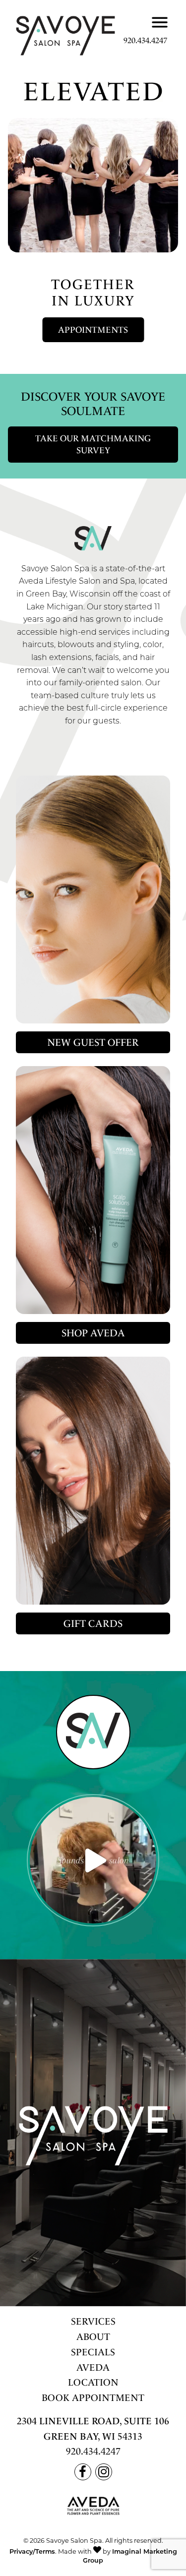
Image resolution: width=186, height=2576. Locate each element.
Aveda (93, 2367)
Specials (93, 2352)
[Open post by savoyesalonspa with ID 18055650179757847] (93, 1860)
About (93, 2337)
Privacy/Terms (32, 2552)
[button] (89, 328)
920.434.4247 (145, 40)
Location (93, 2382)
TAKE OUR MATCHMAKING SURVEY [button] (93, 445)
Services (93, 2321)
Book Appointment (93, 2398)
